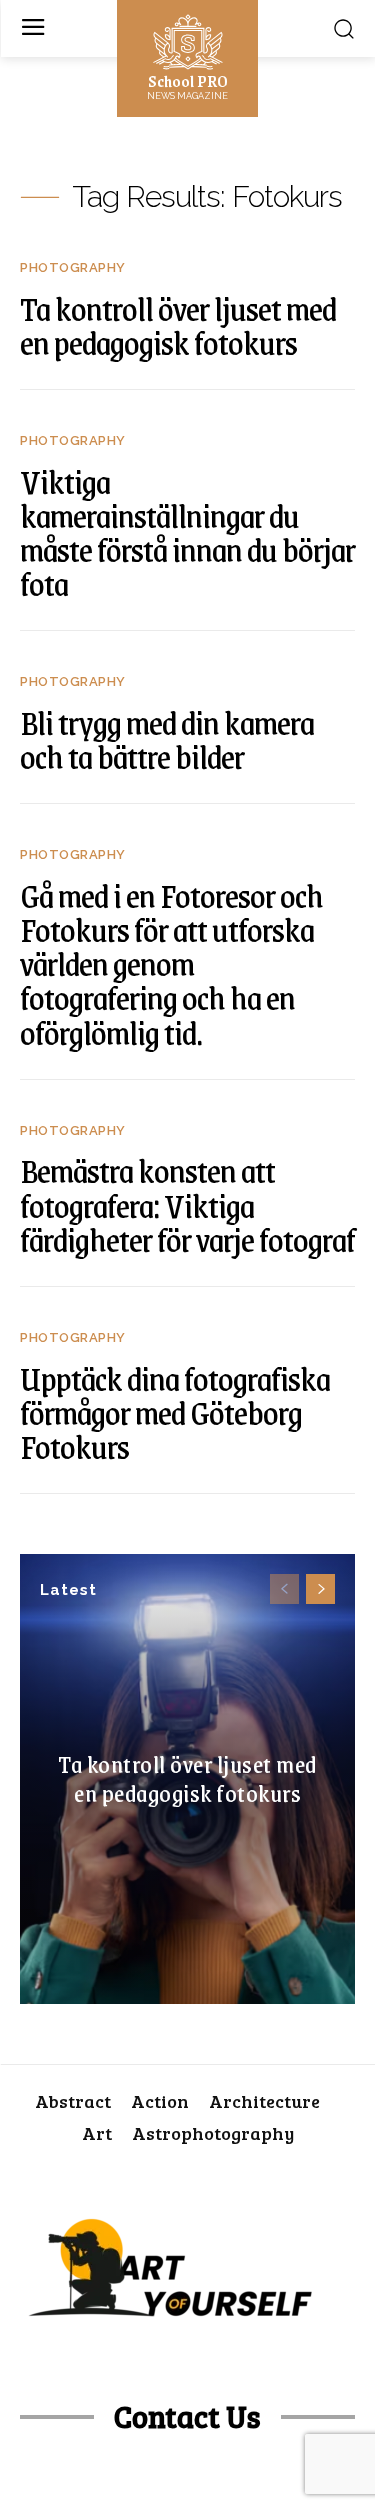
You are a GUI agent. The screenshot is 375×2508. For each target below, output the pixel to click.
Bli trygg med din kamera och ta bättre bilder (167, 739)
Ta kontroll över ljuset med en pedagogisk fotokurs (187, 1779)
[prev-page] (284, 1589)
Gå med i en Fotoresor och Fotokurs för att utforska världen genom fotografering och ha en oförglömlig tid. (171, 963)
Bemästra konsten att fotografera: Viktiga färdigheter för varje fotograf (187, 1204)
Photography (73, 267)
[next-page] (320, 1589)
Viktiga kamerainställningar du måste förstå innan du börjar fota (187, 532)
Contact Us (187, 2416)
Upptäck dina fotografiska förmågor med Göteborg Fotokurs (175, 1412)
